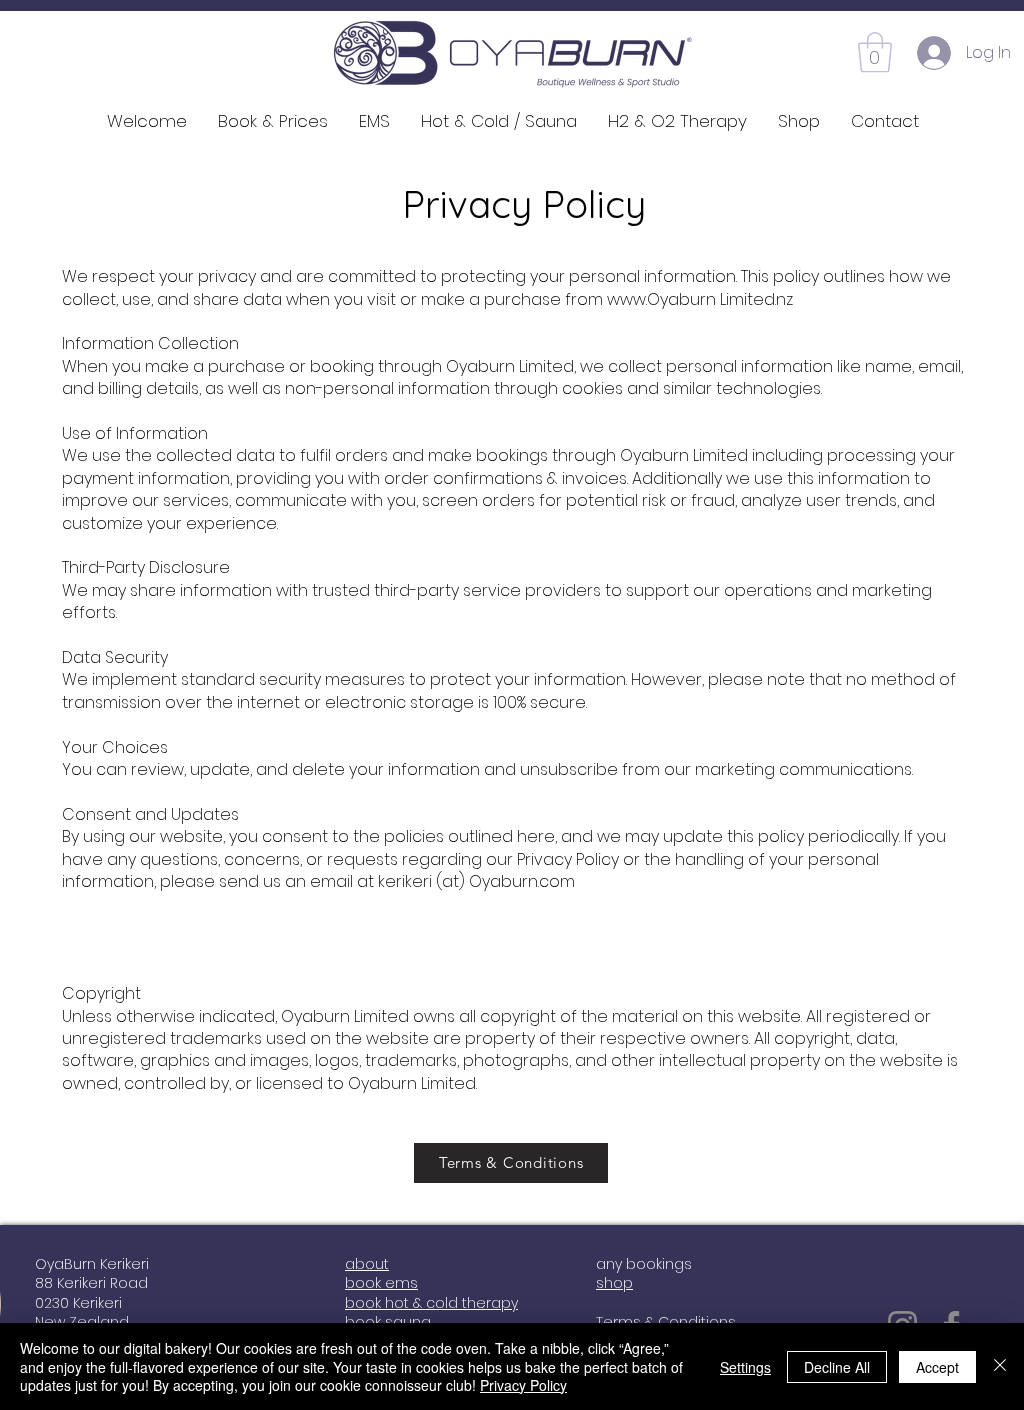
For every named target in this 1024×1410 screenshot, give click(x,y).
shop (614, 1283)
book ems (381, 1283)
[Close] (1000, 1366)
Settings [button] (745, 1367)
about (367, 1264)
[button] (875, 52)
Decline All (837, 1367)
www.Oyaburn (661, 299)
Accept (937, 1367)
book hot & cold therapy (431, 1303)
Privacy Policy (523, 1385)
